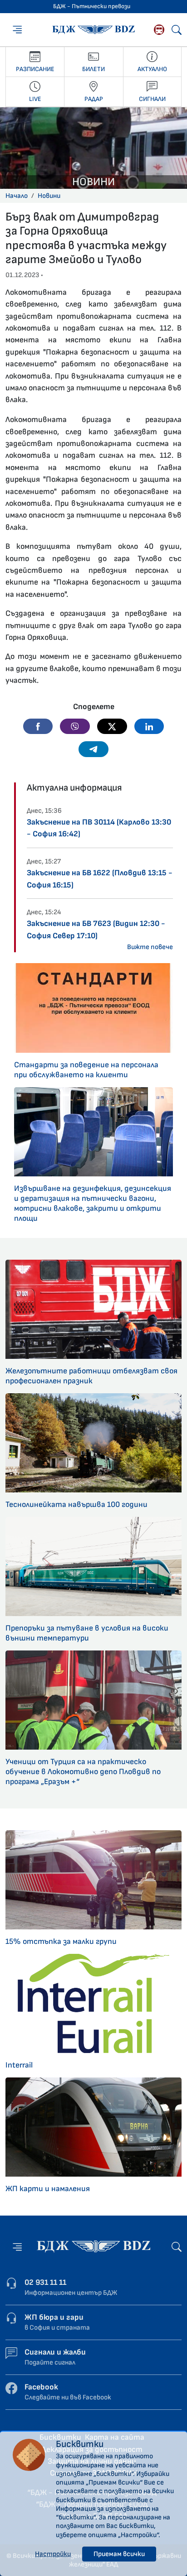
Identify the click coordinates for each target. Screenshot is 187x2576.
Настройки (53, 2554)
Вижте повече (150, 947)
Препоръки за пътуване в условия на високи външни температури (87, 1633)
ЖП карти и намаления (48, 2189)
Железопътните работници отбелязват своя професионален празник (91, 1376)
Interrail (19, 2065)
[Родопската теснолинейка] (159, 30)
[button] (38, 726)
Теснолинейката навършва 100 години (76, 1504)
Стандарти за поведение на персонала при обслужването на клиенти (86, 1070)
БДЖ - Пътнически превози (92, 6)
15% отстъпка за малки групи (61, 1941)
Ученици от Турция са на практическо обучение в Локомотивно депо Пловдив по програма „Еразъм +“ (83, 1772)
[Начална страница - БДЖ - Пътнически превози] (94, 2246)
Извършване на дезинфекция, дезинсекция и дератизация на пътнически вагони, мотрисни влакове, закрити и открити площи (93, 1203)
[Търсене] (177, 30)
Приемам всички (119, 2554)
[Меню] (17, 29)
